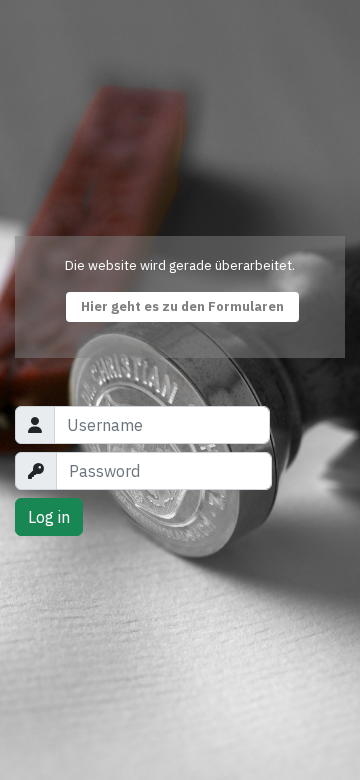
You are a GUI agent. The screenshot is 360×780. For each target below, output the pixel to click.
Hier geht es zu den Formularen (182, 306)
